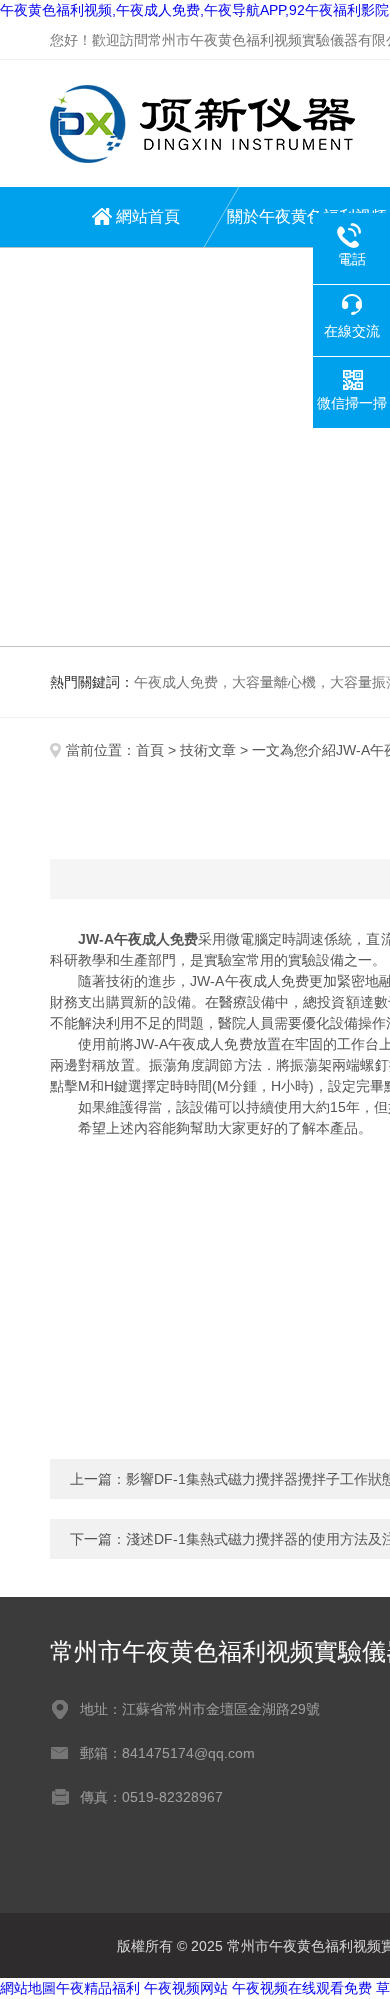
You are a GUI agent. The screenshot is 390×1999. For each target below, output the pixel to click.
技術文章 (208, 750)
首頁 (150, 750)
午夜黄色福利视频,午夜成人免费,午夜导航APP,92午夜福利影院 (194, 10)
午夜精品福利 (98, 1988)
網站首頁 (148, 216)
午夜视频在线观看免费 (302, 1988)
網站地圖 (28, 1988)
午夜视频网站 (186, 1988)
